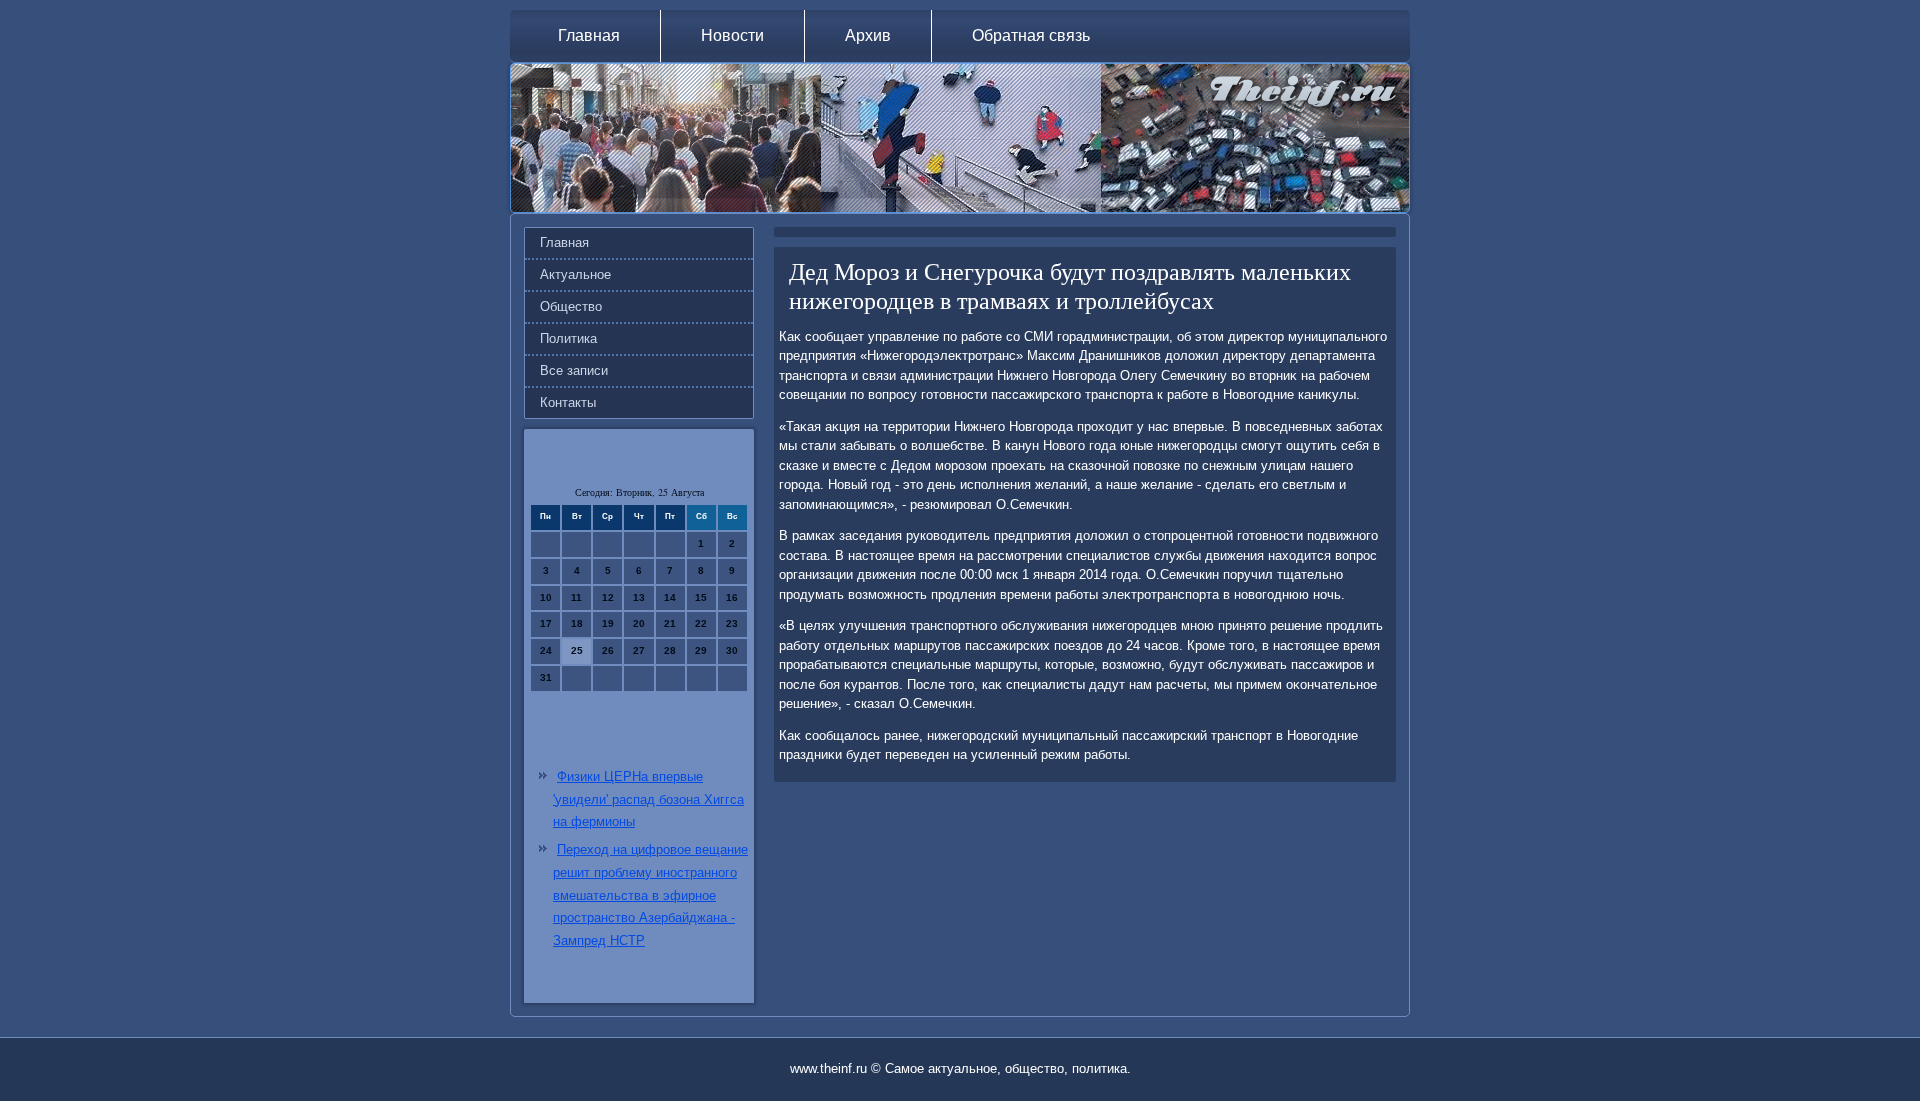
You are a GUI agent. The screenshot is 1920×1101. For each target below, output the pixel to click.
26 (608, 650)
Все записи (574, 370)
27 (639, 650)
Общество (571, 306)
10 (546, 597)
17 (546, 623)
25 (577, 650)
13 (639, 597)
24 (546, 650)
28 (670, 650)
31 (546, 677)
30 (732, 650)
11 (576, 597)
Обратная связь (1031, 35)
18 (577, 623)
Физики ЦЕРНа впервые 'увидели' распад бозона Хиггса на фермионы (648, 799)
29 (701, 650)
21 (670, 623)
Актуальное (575, 274)
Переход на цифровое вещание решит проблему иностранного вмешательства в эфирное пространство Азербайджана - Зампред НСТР (650, 895)
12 (608, 597)
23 (732, 623)
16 (732, 597)
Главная (589, 35)
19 (608, 623)
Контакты (568, 402)
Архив (868, 35)
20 (639, 623)
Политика (568, 338)
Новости (732, 35)
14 (670, 597)
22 (701, 623)
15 (701, 597)
